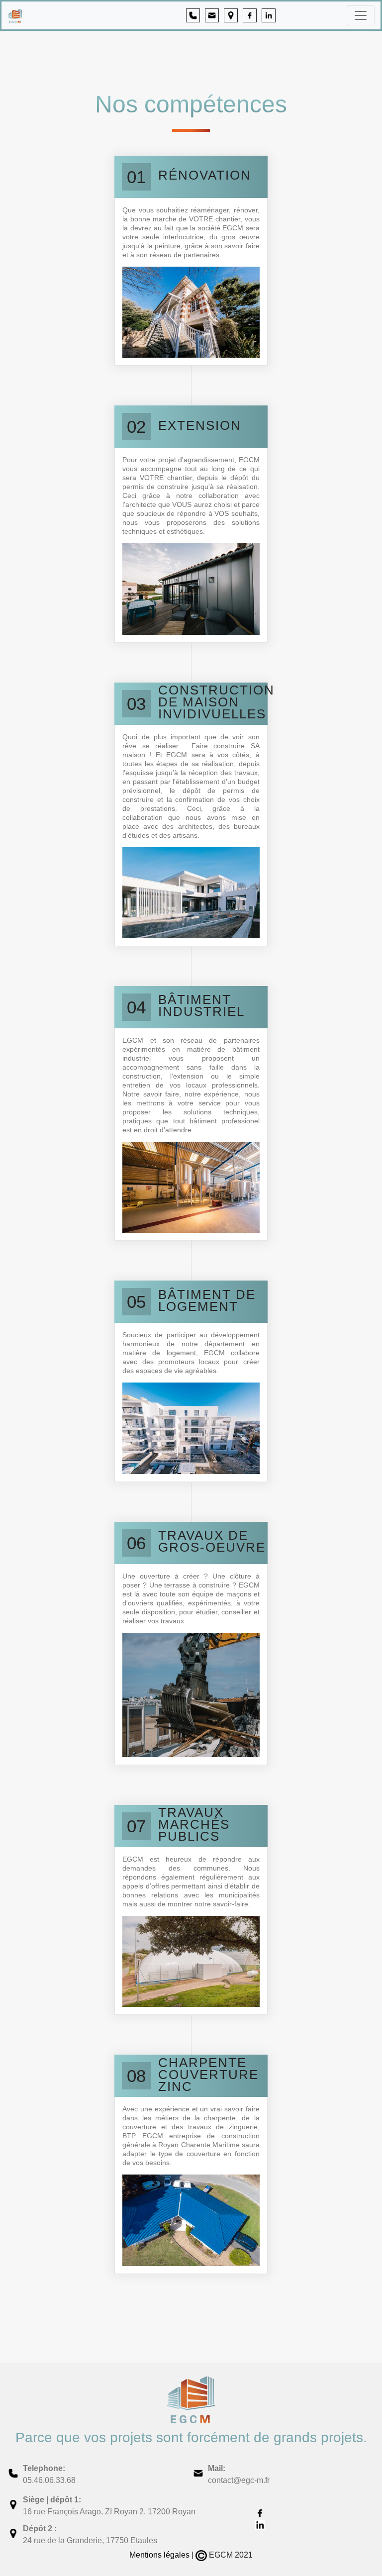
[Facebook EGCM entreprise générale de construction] (246, 15)
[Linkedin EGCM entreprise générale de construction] (265, 15)
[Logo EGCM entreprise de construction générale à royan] (57, 15)
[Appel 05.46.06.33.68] (189, 15)
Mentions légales (159, 2555)
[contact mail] (208, 15)
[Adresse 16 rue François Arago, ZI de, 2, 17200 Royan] (227, 15)
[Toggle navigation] (361, 15)
